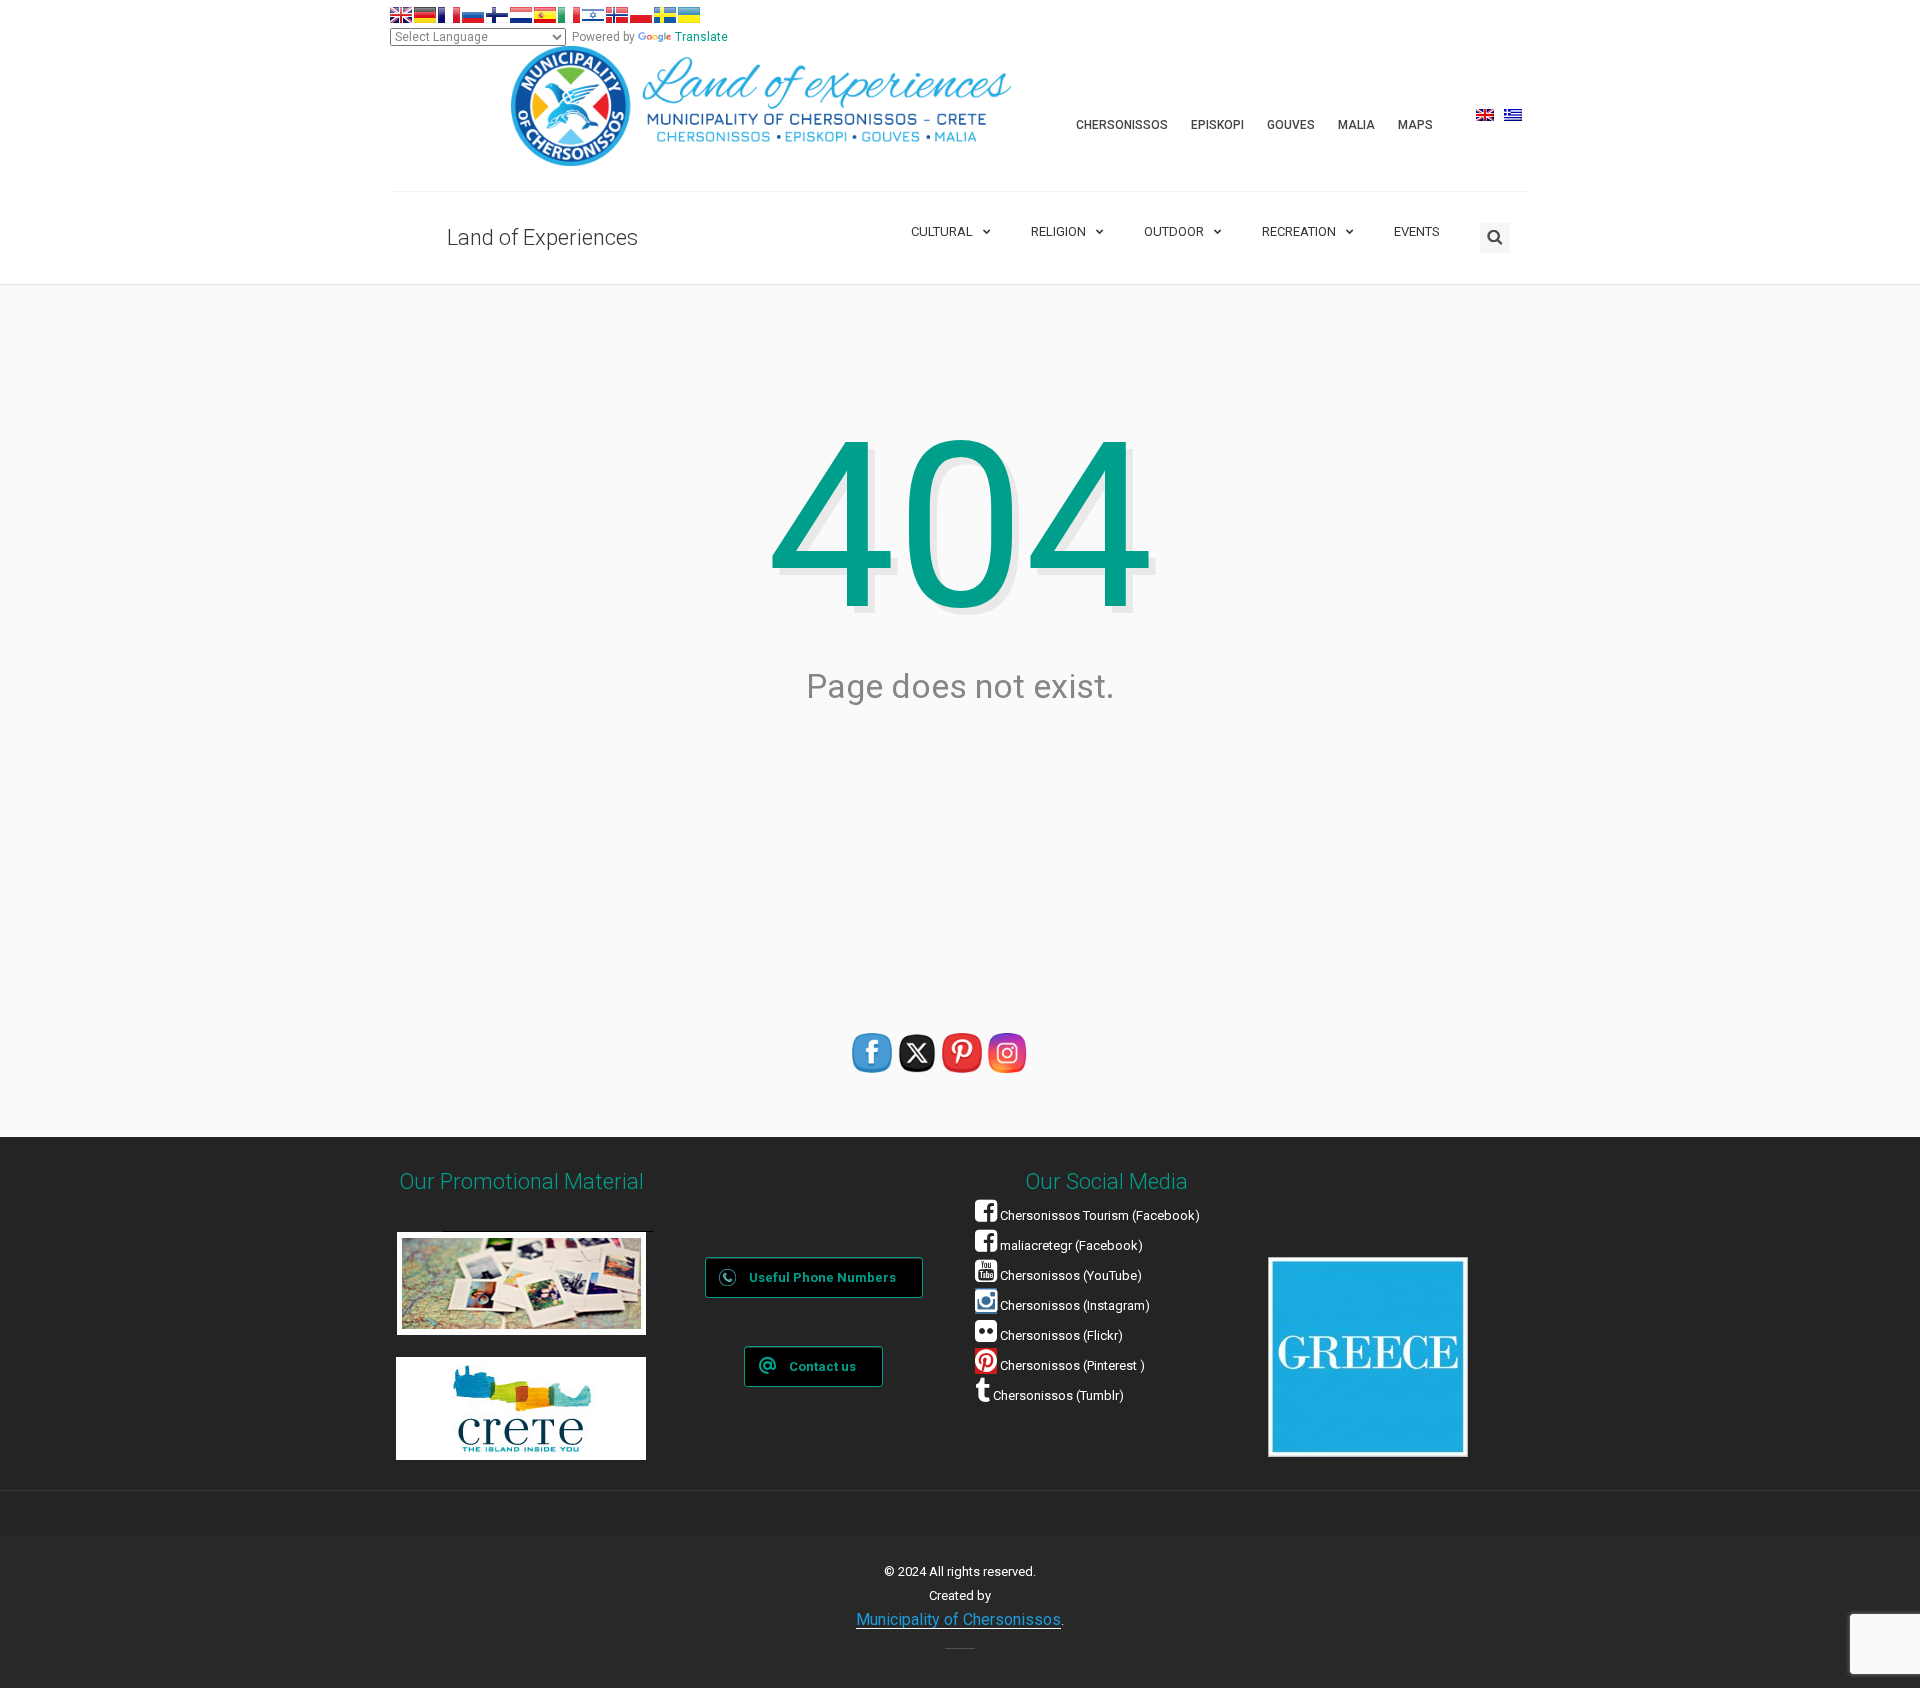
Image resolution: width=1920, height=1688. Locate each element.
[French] (449, 15)
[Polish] (641, 15)
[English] (401, 15)
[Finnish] (497, 15)
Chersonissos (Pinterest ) (1072, 1365)
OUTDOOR (1174, 231)
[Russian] (473, 15)
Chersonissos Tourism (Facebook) (1100, 1215)
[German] (425, 15)
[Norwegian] (617, 15)
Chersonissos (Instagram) (1073, 1305)
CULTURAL (942, 231)
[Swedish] (665, 15)
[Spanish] (545, 15)
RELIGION (1058, 231)
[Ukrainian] (689, 15)
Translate (701, 37)
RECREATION (1299, 231)
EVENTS (1417, 231)
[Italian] (569, 15)
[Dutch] (521, 15)
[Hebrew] (593, 15)
